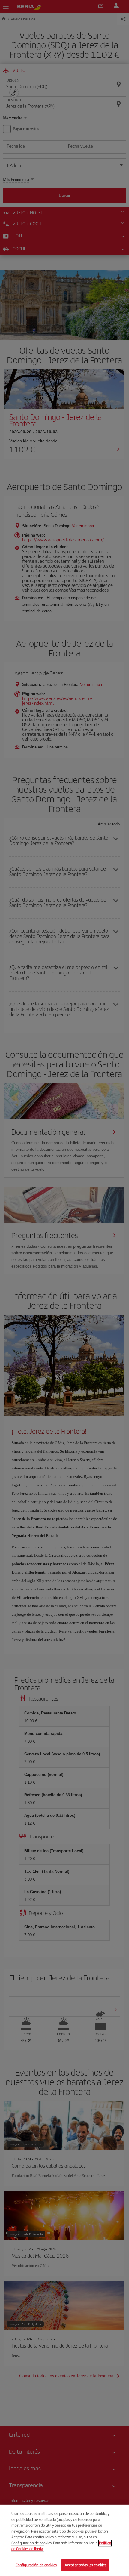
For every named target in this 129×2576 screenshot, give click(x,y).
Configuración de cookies (36, 2565)
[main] (64, 2540)
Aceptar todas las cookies (85, 2565)
